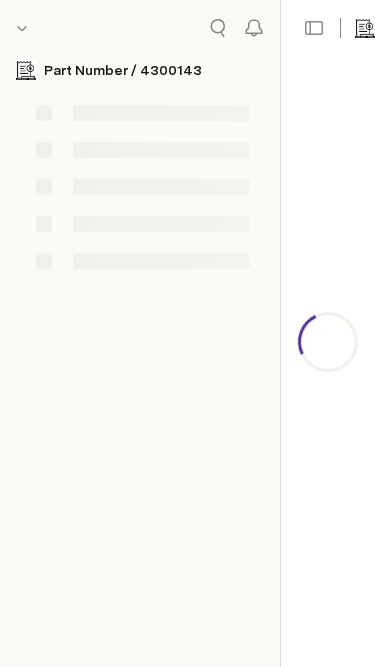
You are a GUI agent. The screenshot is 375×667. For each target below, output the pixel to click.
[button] (314, 28)
